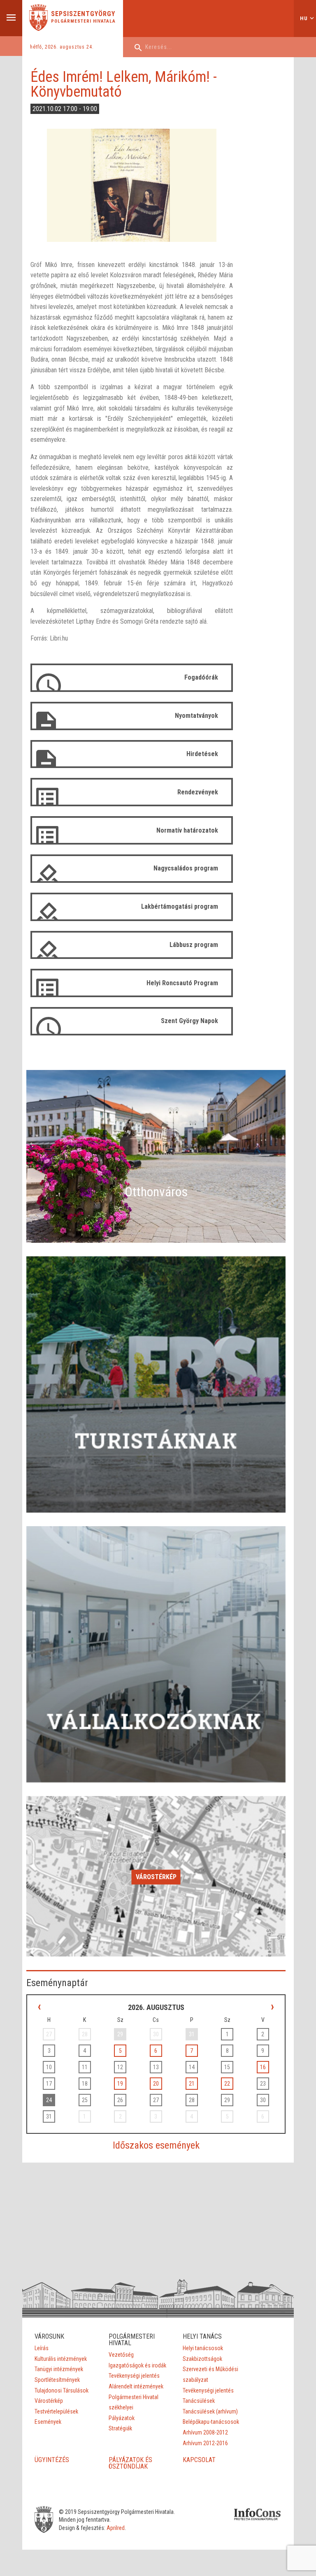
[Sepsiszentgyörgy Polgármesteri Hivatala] (38, 29)
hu (304, 18)
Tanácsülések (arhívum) (210, 2411)
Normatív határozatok (187, 830)
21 (192, 2084)
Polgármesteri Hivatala (83, 21)
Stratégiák (120, 2428)
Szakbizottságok (202, 2359)
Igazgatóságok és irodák (137, 2365)
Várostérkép (156, 1877)
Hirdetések (202, 754)
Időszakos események (156, 2145)
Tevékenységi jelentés (134, 2376)
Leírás (42, 2348)
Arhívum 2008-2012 (205, 2432)
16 (263, 2067)
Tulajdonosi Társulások (62, 2390)
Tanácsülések (199, 2401)
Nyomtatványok (196, 716)
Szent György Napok (189, 1021)
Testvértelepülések (56, 2411)
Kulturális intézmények (61, 2359)
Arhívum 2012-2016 (205, 2443)
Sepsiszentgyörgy (83, 14)
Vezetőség (121, 2355)
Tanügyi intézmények (59, 2369)
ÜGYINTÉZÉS (52, 2460)
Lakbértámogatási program (180, 906)
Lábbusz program (194, 945)
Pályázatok (122, 2418)
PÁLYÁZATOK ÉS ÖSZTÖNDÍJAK (130, 2463)
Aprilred (116, 2528)
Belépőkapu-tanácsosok (211, 2422)
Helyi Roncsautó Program (182, 983)
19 (120, 2084)
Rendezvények (198, 792)
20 (156, 2084)
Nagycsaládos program (186, 868)
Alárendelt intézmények (136, 2386)
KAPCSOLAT (199, 2460)
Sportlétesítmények (57, 2380)
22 (227, 2084)
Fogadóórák (201, 677)
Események (48, 2422)
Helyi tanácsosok (203, 2348)
